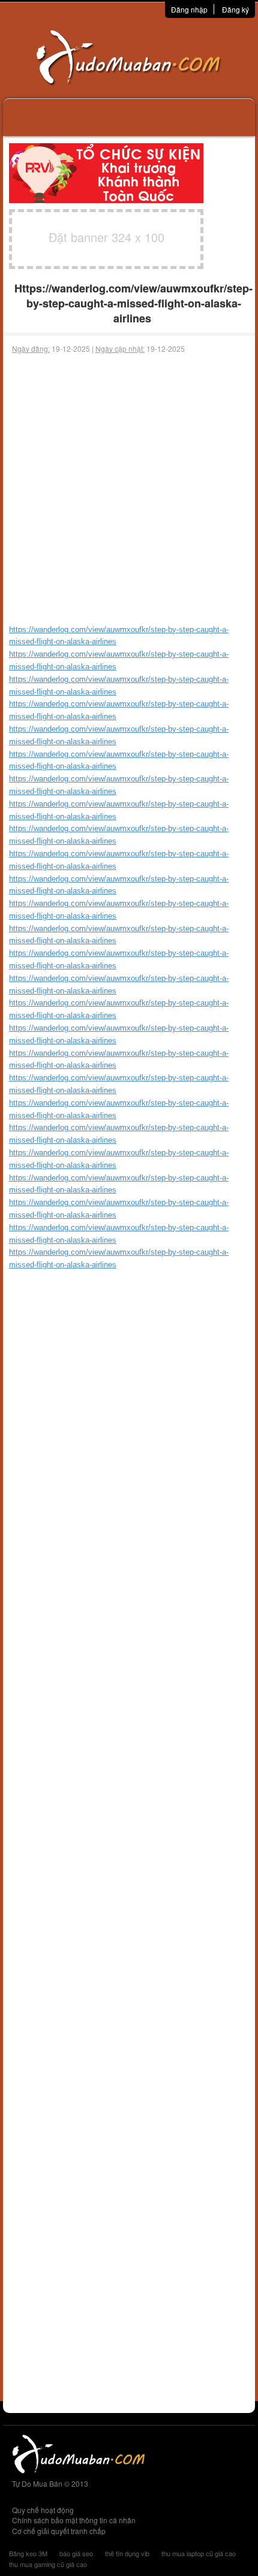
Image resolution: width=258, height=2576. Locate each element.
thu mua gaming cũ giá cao (48, 2564)
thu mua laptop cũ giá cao (199, 2553)
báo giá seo (76, 2553)
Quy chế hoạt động (43, 2510)
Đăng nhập (189, 9)
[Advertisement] (129, 489)
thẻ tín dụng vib (127, 2553)
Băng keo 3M (28, 2553)
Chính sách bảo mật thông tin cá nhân (74, 2520)
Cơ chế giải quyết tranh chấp (59, 2531)
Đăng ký (235, 9)
